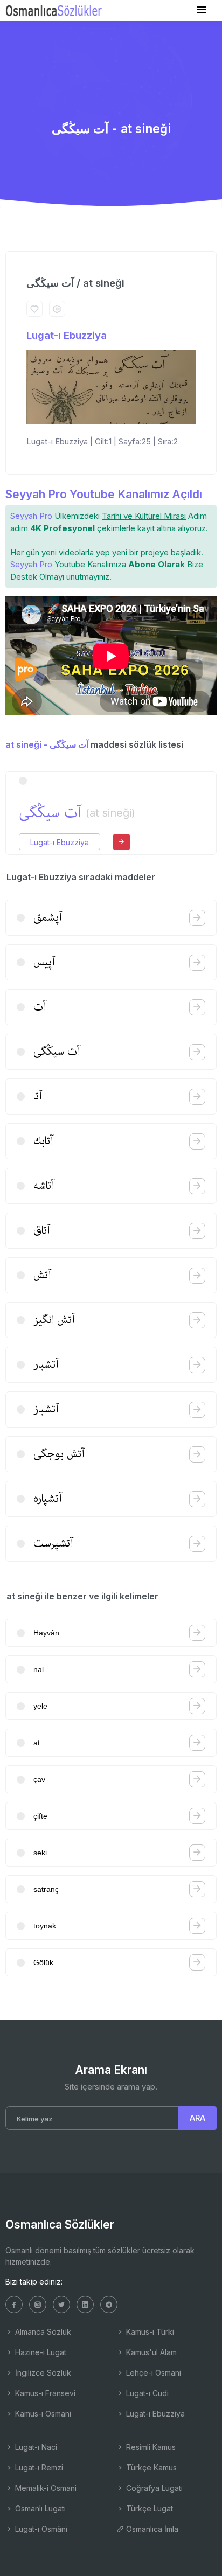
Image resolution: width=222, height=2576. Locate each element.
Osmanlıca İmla (151, 2529)
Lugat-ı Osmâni (40, 2529)
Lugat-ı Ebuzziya (67, 335)
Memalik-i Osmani (45, 2488)
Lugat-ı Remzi (38, 2467)
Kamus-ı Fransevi (44, 2393)
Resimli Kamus (150, 2447)
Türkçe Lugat (148, 2508)
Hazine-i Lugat (40, 2352)
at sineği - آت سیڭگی (47, 744)
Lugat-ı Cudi (146, 2393)
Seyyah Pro (31, 516)
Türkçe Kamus (150, 2467)
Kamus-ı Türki (149, 2332)
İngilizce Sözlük (42, 2373)
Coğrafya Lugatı (153, 2488)
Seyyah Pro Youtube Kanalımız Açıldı (104, 494)
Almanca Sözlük (42, 2332)
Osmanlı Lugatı (39, 2508)
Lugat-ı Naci (35, 2447)
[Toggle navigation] (202, 10)
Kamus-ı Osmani (42, 2414)
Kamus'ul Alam (150, 2352)
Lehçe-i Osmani (152, 2373)
